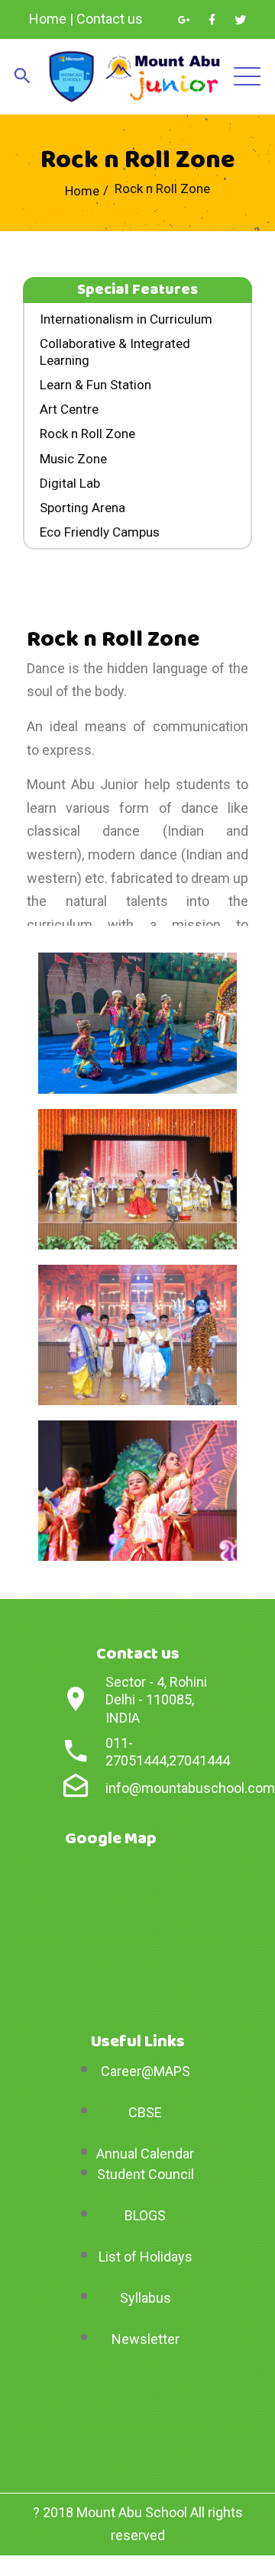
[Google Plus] (184, 20)
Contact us (110, 19)
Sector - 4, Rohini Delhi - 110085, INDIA (156, 1700)
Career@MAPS (146, 2071)
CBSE (145, 2112)
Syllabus (146, 2298)
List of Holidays (146, 2257)
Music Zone (73, 459)
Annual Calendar (145, 2154)
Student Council (146, 2174)
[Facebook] (212, 20)
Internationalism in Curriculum (126, 319)
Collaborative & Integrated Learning (115, 352)
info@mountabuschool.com (190, 1788)
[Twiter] (240, 20)
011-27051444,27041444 (168, 1752)
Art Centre (69, 409)
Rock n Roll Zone (87, 434)
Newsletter (146, 2339)
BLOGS (145, 2215)
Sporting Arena (82, 508)
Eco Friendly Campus (100, 532)
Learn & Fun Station (95, 385)
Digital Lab (70, 483)
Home (48, 19)
